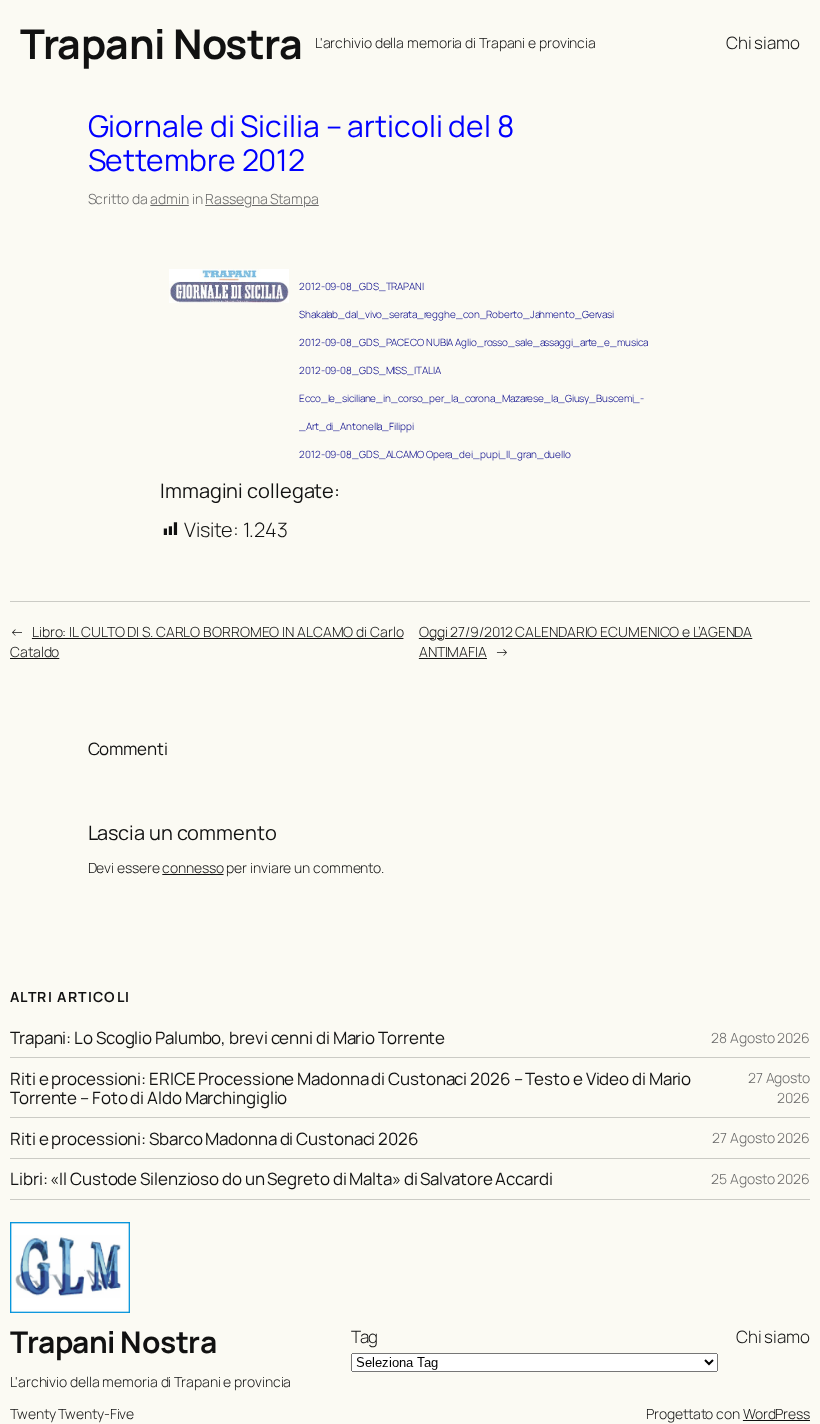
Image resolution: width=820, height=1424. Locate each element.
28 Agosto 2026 (760, 1037)
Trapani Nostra (161, 43)
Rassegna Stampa (262, 198)
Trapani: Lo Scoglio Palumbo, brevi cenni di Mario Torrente (227, 1037)
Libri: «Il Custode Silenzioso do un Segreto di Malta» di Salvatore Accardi (281, 1178)
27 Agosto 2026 (779, 1087)
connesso (192, 867)
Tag (365, 1336)
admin (169, 198)
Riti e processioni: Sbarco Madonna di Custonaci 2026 (214, 1138)
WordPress (776, 1413)
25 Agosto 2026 (760, 1178)
